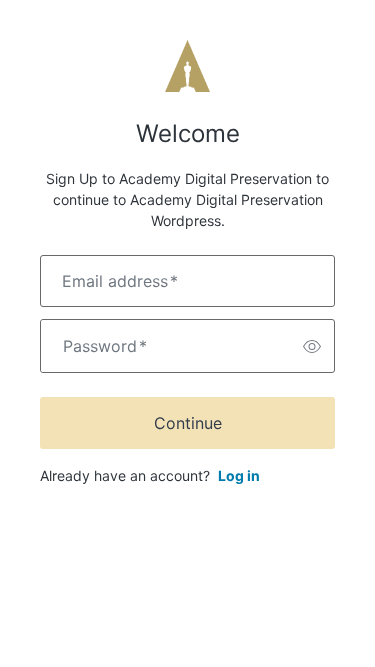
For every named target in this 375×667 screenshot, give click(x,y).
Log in (239, 475)
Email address (120, 281)
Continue (188, 423)
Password (105, 346)
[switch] (312, 346)
